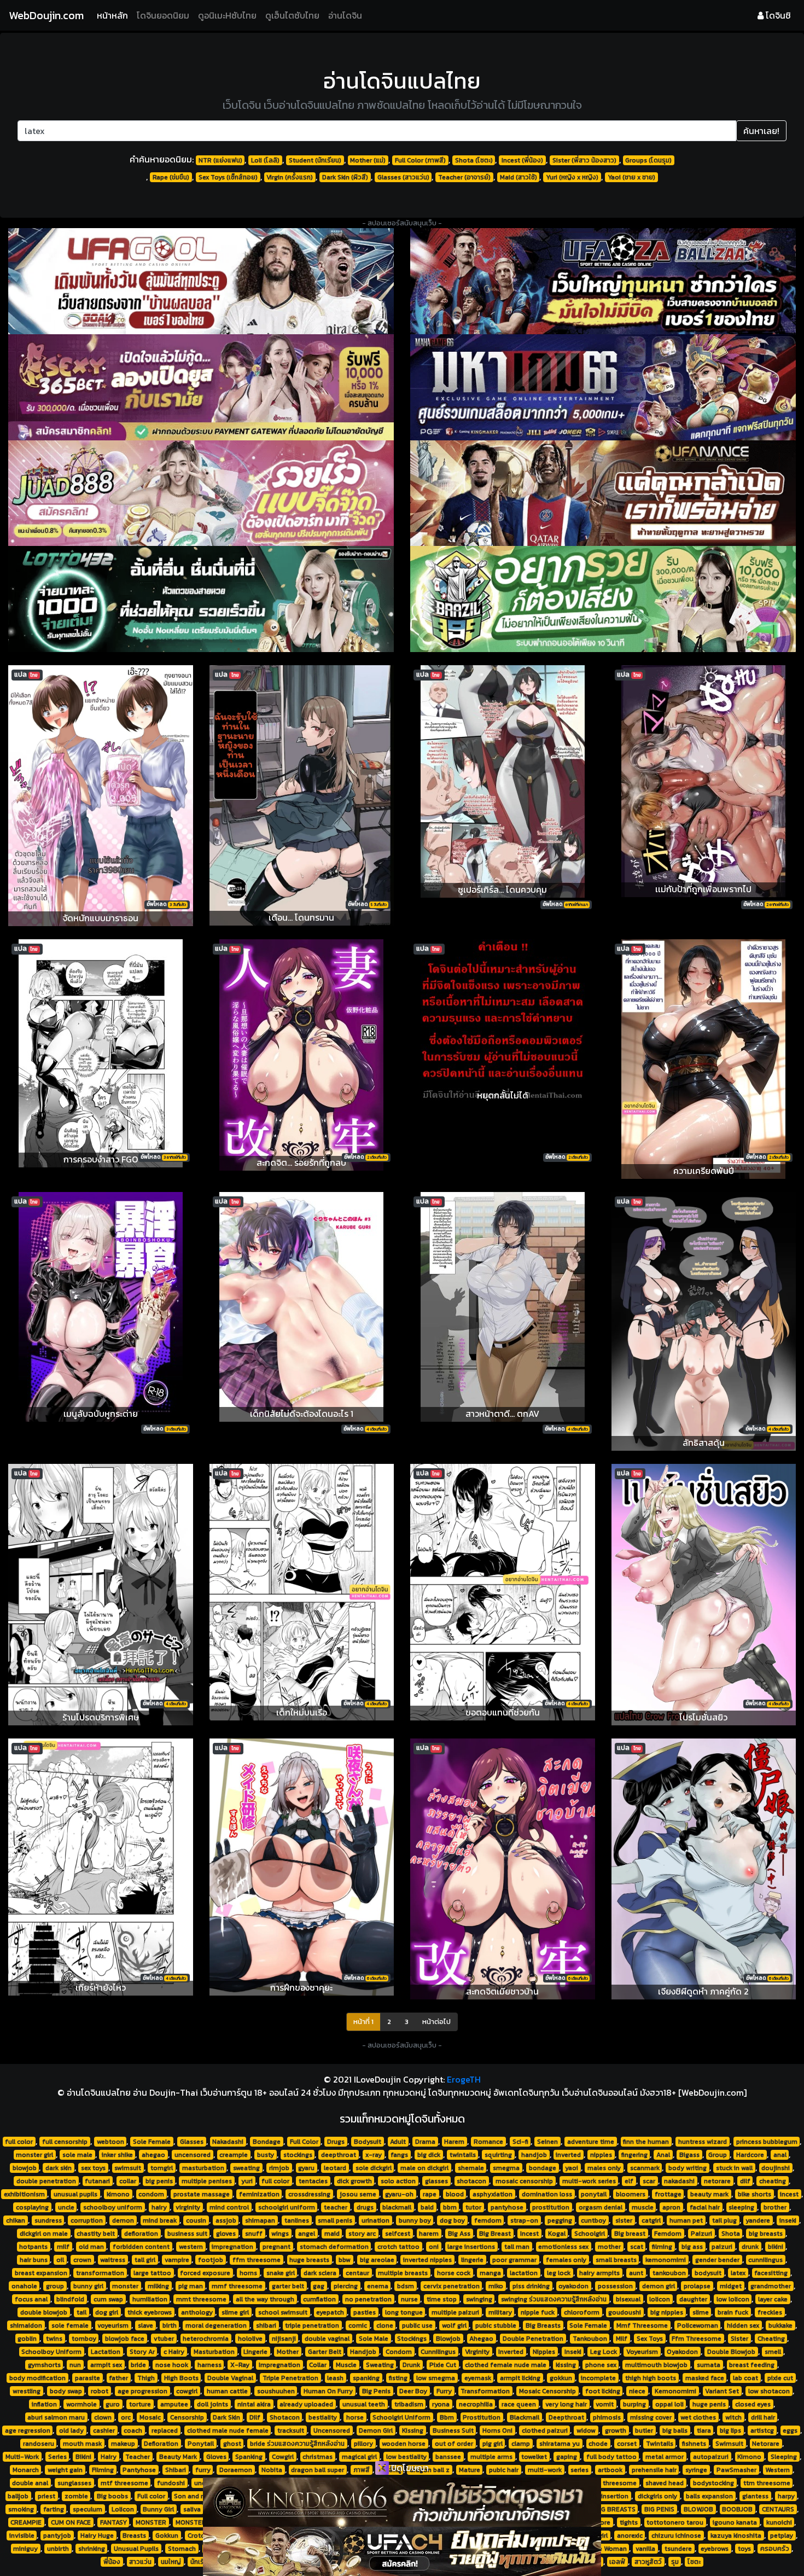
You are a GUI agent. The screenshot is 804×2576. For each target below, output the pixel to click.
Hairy (109, 2457)
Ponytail (201, 2444)
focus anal (31, 2299)
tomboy (84, 2339)
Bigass (689, 2155)
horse (355, 2417)
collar (128, 2181)
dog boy (452, 2220)
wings (280, 2234)
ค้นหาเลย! (761, 131)
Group (718, 2155)
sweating (246, 2168)
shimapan (260, 2220)
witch (733, 2417)
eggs (790, 2430)
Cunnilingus (438, 2352)
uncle (66, 2207)
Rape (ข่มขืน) (171, 177)
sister (624, 2220)
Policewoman (698, 2325)
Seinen (547, 2142)
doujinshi (776, 2168)
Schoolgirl (590, 2234)
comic (358, 2325)
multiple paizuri (455, 2312)
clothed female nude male (506, 2365)
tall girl (145, 2260)
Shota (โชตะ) (474, 160)
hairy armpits (599, 2273)
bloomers (631, 2194)
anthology (197, 2312)
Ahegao (481, 2339)
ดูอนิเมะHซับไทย (227, 15)
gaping (567, 2457)
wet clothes (698, 2417)
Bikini (83, 2457)
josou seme (358, 2194)
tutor (473, 2207)
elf (629, 2181)
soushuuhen (276, 2391)
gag (319, 2286)
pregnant (276, 2247)
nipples (601, 2155)
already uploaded (306, 2404)
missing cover (651, 2417)
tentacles (313, 2181)
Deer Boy (413, 2391)
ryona (441, 2404)
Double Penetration (533, 2339)
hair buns (34, 2260)
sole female (70, 2325)
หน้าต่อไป (436, 2022)
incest (789, 2194)
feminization (259, 2194)
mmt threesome (201, 2299)
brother (775, 2207)
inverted (568, 2155)
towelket (534, 2457)
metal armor (665, 2457)
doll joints (212, 2404)
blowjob (25, 2168)
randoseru (39, 2444)
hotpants (33, 2247)
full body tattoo (611, 2457)
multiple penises (207, 2181)
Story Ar (142, 2352)
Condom (399, 2352)
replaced (165, 2430)
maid (332, 2234)
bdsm (406, 2286)
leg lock (559, 2273)
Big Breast (495, 2234)
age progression (142, 2391)
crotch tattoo (398, 2247)
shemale (471, 2168)
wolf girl (454, 2325)
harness (209, 2365)
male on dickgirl (424, 2168)
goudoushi (625, 2312)
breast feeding (752, 2365)
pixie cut (780, 2378)
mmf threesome (237, 2286)
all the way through (265, 2299)
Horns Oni (497, 2430)
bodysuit (708, 2273)
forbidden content (141, 2247)
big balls (675, 2430)
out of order (454, 2444)
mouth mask (82, 2444)
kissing (566, 2365)
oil (60, 2260)
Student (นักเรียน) (315, 160)
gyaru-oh (399, 2194)
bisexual (628, 2299)
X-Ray (240, 2365)
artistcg (762, 2430)
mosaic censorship (524, 2181)
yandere (758, 2220)
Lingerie (255, 2352)
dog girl (107, 2312)
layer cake (773, 2299)
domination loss (547, 2194)
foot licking (603, 2391)
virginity (188, 2207)
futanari (97, 2181)
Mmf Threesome (642, 2325)
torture (140, 2404)
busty (266, 2155)
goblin (27, 2339)
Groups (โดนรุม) (648, 160)
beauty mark (709, 2194)
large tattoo (152, 2273)
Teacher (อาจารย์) (464, 177)
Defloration (161, 2444)
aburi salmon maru (56, 2417)
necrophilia (476, 2404)
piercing (346, 2286)
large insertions (471, 2247)
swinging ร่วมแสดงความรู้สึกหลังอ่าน (554, 2299)
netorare (717, 2181)
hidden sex (743, 2325)
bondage (543, 2168)
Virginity (477, 2352)
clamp (521, 2444)
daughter (693, 2299)
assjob (226, 2220)
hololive (250, 2339)
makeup (123, 2444)
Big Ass (459, 2234)
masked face (705, 2378)
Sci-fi (520, 2142)
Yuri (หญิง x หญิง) (572, 177)
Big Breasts (543, 2325)
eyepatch (330, 2312)
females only (566, 2260)
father (118, 2378)
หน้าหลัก (115, 15)
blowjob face (125, 2339)
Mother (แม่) (368, 160)
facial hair (705, 2207)
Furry (444, 2391)
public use (417, 2325)
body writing (688, 2168)
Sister (739, 2339)
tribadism (409, 2404)
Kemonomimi (675, 2391)
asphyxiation (493, 2194)
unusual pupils (75, 2194)
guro (113, 2404)
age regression (28, 2430)
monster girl (34, 2155)
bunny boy (415, 2220)
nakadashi (679, 2181)
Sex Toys (650, 2339)
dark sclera (320, 2273)
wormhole (81, 2404)
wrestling (27, 2391)
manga (490, 2273)
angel (307, 2234)
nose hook (172, 2365)
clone (385, 2325)
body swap (66, 2391)
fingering (634, 2155)
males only (604, 2168)
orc (126, 2417)
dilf (745, 2181)
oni (434, 2247)
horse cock (454, 2273)
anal (780, 2155)
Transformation (485, 2391)
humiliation (150, 2299)
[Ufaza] (603, 281)
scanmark (645, 2168)
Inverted (511, 2352)
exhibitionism (24, 2194)
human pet (686, 2220)
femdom (488, 2220)
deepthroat (339, 2155)
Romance (488, 2142)
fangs (399, 2155)
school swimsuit (283, 2312)
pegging (560, 2220)
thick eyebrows (150, 2312)
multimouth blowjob (656, 2365)
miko (496, 2286)
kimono (118, 2194)
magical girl (359, 2457)
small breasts (616, 2260)
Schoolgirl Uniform (401, 2417)
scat (637, 2247)
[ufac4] (402, 2551)
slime (701, 2312)
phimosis (607, 2417)
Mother (288, 2352)
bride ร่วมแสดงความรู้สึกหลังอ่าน (297, 2444)
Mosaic (150, 2417)
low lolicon (733, 2299)
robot (100, 2391)
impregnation (232, 2247)
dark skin (59, 2168)
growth (616, 2430)
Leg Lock (604, 2352)
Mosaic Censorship (547, 2391)
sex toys (93, 2168)
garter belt (288, 2286)
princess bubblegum (767, 2142)
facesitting (771, 2273)
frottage (668, 2194)
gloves (226, 2234)
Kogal (557, 2234)
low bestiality (406, 2457)
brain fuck (733, 2312)
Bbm (447, 2417)
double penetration (46, 2181)
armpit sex (106, 2365)
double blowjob (44, 2312)
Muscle (346, 2365)
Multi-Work (22, 2457)
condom (151, 2194)
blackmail (397, 2207)
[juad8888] (201, 493)
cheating (773, 2181)
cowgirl (187, 2391)
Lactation (106, 2352)
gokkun (561, 2378)
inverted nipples (427, 2260)
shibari (266, 2325)
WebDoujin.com (46, 15)
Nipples (544, 2352)
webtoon (110, 2142)
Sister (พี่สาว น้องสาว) (584, 160)
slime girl (235, 2312)
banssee (448, 2457)
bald (427, 2207)
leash (335, 2378)
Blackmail (525, 2417)
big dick (429, 2155)
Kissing (413, 2430)
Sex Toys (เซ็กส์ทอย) (228, 177)
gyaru (306, 2168)
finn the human (646, 2142)
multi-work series (589, 2181)
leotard (335, 2168)
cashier (104, 2430)
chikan (16, 2220)
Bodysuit (368, 2142)
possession (615, 2286)
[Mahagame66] (603, 387)
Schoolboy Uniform (51, 2352)
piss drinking (531, 2286)
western (191, 2247)
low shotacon (769, 2391)
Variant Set (722, 2391)
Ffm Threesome (697, 2339)
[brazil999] (603, 599)
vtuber (164, 2339)
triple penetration (312, 2325)
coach (133, 2430)
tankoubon (669, 2273)
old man (91, 2247)
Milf (622, 2339)
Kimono (749, 2457)
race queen (519, 2404)
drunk (750, 2247)
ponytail (594, 2194)
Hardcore (750, 2155)
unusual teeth (364, 2404)
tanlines (297, 2220)
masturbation (203, 2168)
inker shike (117, 2155)
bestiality (323, 2417)
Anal (663, 2155)
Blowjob (448, 2339)
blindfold (70, 2299)
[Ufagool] (201, 281)
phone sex (601, 2365)
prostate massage (202, 2194)
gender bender (717, 2260)
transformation (100, 2273)
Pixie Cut (443, 2365)
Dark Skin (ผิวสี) (345, 177)
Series (57, 2457)
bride (138, 2365)
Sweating (380, 2365)
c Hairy (174, 2352)
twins (54, 2339)
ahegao (153, 2155)
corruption (87, 2220)
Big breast (630, 2234)
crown (82, 2260)
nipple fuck (538, 2312)
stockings (298, 2155)
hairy (159, 2207)
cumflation (319, 2299)
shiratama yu (560, 2444)
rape (430, 2194)
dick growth (354, 2181)
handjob (534, 2155)
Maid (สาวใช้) (518, 177)
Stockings (412, 2339)
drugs (365, 2207)
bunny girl (88, 2286)
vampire (177, 2260)
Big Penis (376, 2391)
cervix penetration (451, 2286)
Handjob (363, 2352)
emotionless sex (563, 2247)
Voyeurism (642, 2352)
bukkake (780, 2325)
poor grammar (514, 2260)
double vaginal (327, 2339)
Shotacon (285, 2417)
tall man (517, 2247)
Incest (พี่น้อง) (522, 160)
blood (455, 2194)
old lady (71, 2430)
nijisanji (284, 2339)
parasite (88, 2378)
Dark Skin (226, 2417)
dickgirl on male (44, 2234)
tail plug (724, 2220)
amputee (174, 2404)
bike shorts (755, 2194)
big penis (159, 2181)
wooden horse (404, 2444)
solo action (398, 2181)
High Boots (181, 2378)
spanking (366, 2378)
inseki (788, 2220)
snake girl (281, 2273)
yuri (247, 2181)
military (500, 2312)
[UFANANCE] (603, 493)
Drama (425, 2142)
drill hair (763, 2417)
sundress (48, 2220)
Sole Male (374, 2339)
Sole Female (152, 2142)
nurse (409, 2299)
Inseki (573, 2352)
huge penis (709, 2404)
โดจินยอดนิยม (163, 15)
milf (63, 2247)
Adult (398, 2142)
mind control (229, 2207)
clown (103, 2417)
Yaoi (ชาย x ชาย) (631, 177)
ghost (232, 2444)
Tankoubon (590, 2339)
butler (644, 2430)
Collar (318, 2365)
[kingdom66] (402, 2502)
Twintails (660, 2444)
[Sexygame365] (201, 387)
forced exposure (205, 2273)
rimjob (279, 2168)
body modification (37, 2378)
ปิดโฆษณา (409, 2468)
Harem (454, 2142)
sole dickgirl (374, 2168)
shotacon (471, 2181)
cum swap (108, 2299)
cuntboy (593, 2220)
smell (773, 2352)
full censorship (65, 2142)
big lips (730, 2430)
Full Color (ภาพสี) (420, 160)
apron (671, 2207)
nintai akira (254, 2404)
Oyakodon (682, 2352)
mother (609, 2247)
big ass (692, 2247)
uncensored (193, 2155)
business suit (187, 2234)
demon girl (659, 2286)
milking (158, 2286)
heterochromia (206, 2339)
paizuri (722, 2247)
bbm (450, 2207)
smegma (506, 2168)
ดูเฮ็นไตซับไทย (292, 15)
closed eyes (753, 2404)
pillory (363, 2444)
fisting (398, 2378)
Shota (731, 2234)
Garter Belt (325, 2352)
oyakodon (573, 2286)
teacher (336, 2207)
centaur (357, 2273)
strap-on (524, 2220)
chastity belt (96, 2234)
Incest (529, 2234)
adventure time (591, 2142)
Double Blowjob (731, 2352)
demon (123, 2220)
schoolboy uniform (113, 2207)
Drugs (336, 2142)
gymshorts (44, 2365)
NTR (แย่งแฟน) (220, 160)
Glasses (192, 2142)
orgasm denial (601, 2207)
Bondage (267, 2142)
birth (170, 2325)
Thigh (146, 2378)
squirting (498, 2155)
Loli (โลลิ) (265, 160)
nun (75, 2365)
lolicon (660, 2299)
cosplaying (32, 2207)
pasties (365, 2312)
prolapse (697, 2286)
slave (145, 2325)
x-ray (374, 2155)
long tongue (404, 2312)
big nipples (667, 2312)
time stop (442, 2299)
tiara (704, 2430)
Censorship (187, 2417)
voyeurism (113, 2325)
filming (662, 2247)
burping (634, 2404)
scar (649, 2181)
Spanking (249, 2457)
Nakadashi (228, 2142)
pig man (191, 2286)
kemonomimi (666, 2260)
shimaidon (26, 2325)
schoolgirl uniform (287, 2207)
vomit (605, 2404)
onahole (24, 2286)
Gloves (216, 2457)
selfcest (398, 2234)
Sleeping (784, 2457)
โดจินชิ (777, 15)
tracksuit (291, 2430)
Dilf (255, 2417)
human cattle (227, 2391)
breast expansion (41, 2273)
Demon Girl (376, 2430)
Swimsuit (729, 2444)
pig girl (493, 2444)
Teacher (138, 2457)
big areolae (377, 2260)
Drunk (411, 2365)
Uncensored (332, 2430)
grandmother (771, 2286)
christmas (317, 2457)
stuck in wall (734, 2168)
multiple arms (491, 2457)
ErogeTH (464, 2079)
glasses (436, 2181)
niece (637, 2391)
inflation (44, 2404)
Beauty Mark (178, 2457)
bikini (776, 2247)
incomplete (598, 2378)
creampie (234, 2155)
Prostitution (482, 2417)
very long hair (566, 2404)
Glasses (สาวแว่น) (403, 177)
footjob (211, 2260)
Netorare (766, 2444)
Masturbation (214, 2352)
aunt (636, 2273)
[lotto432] (201, 599)
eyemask (478, 2378)
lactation (524, 2273)
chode (598, 2444)
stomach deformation (334, 2247)
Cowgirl (283, 2457)
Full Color (304, 2142)
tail (81, 2312)
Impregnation (279, 2365)
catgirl (651, 2220)
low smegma (436, 2378)
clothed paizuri (545, 2430)
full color (19, 2142)
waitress (113, 2260)
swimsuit (128, 2168)
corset (627, 2444)
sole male (77, 2155)
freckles (770, 2312)
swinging (479, 2299)
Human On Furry (328, 2391)
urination (375, 2220)
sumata (709, 2365)
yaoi (572, 2168)
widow (586, 2430)
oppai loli (669, 2404)
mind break (160, 2220)
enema (378, 2286)
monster (125, 2286)
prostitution (551, 2207)
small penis (335, 2220)
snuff (254, 2234)
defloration (141, 2234)
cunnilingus (765, 2260)
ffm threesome (257, 2260)
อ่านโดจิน (345, 15)
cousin (196, 2220)
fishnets (694, 2444)
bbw (345, 2260)
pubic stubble (496, 2325)
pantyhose (507, 2207)
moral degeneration (216, 2325)
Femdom (668, 2234)
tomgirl (162, 2168)
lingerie (472, 2260)
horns (248, 2273)
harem (429, 2234)
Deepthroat (566, 2417)
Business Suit (453, 2430)
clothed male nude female (228, 2430)
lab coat (745, 2378)
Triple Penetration (290, 2378)
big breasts (766, 2234)
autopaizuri (711, 2457)
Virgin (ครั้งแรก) (290, 177)
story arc (362, 2234)
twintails (463, 2155)
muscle (643, 2207)
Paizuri (701, 2234)
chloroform (582, 2312)
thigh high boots (651, 2378)
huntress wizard (703, 2142)
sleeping (741, 2207)
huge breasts (309, 2260)
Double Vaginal (230, 2378)
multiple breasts (403, 2273)
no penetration (368, 2299)
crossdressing (309, 2194)
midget (731, 2286)
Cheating (771, 2339)
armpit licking (520, 2378)
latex (738, 2273)
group (55, 2286)
